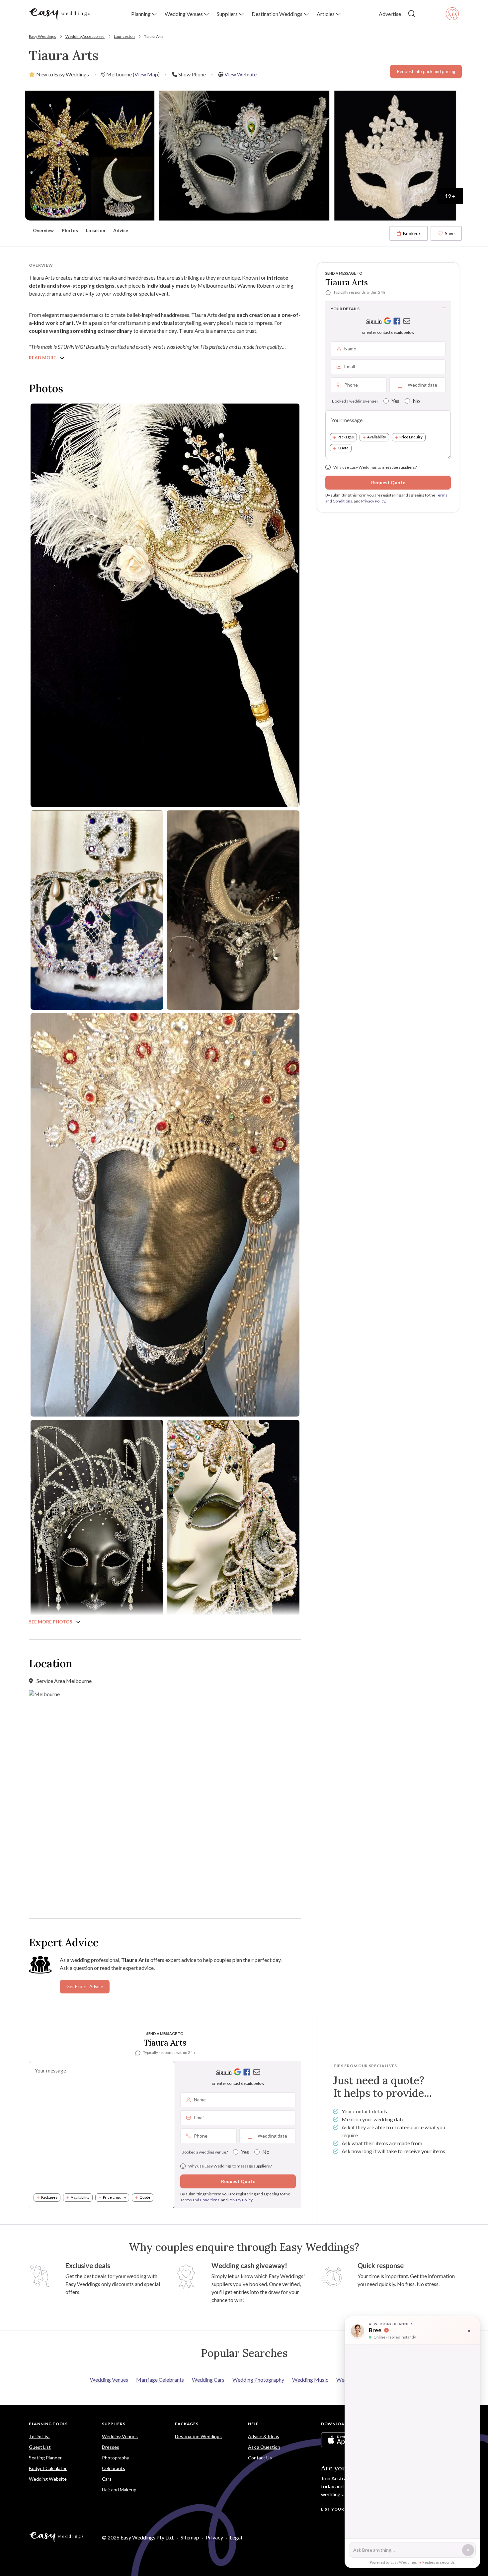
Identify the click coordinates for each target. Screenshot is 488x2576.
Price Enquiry (411, 437)
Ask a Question (264, 2447)
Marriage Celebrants (160, 2380)
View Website (241, 74)
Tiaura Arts (154, 36)
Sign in (374, 321)
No (416, 401)
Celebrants (114, 2468)
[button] (144, 14)
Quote (343, 448)
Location (96, 230)
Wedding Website (48, 2479)
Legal (236, 2537)
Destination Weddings (198, 2436)
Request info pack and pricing (426, 71)
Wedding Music (310, 2380)
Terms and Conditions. (200, 2200)
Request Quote (388, 482)
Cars (107, 2479)
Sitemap (190, 2537)
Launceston (124, 36)
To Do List (40, 2436)
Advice (121, 230)
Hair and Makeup (119, 2489)
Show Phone (192, 74)
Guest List (40, 2447)
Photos (70, 230)
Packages (346, 437)
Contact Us (260, 2458)
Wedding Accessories (85, 36)
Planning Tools (48, 2424)
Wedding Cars (208, 2380)
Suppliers (114, 2424)
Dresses (111, 2447)
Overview (43, 230)
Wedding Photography (258, 2380)
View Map (146, 74)
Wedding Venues (109, 2380)
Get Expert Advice (85, 1986)
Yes (395, 401)
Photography (116, 2458)
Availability (377, 437)
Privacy (214, 2537)
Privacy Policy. (374, 501)
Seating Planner (45, 2458)
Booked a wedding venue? (355, 401)
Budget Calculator (48, 2468)
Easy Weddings (42, 36)
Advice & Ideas (264, 2436)
